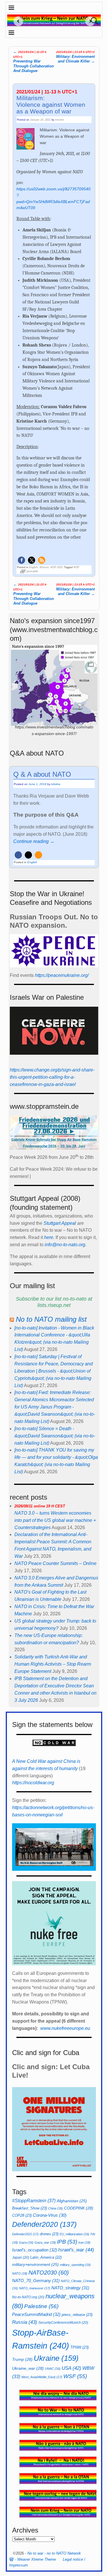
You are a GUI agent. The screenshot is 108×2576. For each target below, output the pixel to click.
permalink (32, 571)
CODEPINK (79, 2208)
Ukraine (56, 2358)
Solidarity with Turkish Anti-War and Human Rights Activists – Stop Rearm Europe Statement (53, 1664)
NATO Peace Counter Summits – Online (55, 1563)
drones (49, 2234)
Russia (25, 2322)
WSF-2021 (57, 567)
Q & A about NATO (42, 774)
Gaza (26, 2242)
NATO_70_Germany (36, 2281)
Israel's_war (76, 2250)
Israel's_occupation (35, 2250)
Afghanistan (72, 2201)
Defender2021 (25, 2234)
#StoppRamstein (34, 2201)
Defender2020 (44, 2224)
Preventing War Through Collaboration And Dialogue (34, 61)
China (55, 2208)
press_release (77, 2315)
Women (44, 567)
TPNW (79, 2347)
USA (71, 2368)
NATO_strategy (70, 2288)
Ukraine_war (28, 2368)
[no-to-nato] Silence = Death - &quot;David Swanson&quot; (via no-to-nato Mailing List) (55, 1436)
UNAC (53, 2369)
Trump (22, 2359)
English (33, 567)
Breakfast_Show (30, 2208)
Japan (21, 2258)
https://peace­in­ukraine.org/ (62, 975)
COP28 (22, 2215)
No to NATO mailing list (51, 1319)
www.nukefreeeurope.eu (65, 2028)
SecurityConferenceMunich (63, 2323)
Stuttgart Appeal (60, 1223)
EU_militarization (74, 2234)
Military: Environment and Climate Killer (75, 57)
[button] (21, 560)
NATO (20, 2273)
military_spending (75, 2265)
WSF (76, 567)
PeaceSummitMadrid (36, 2314)
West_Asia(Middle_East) (42, 2377)
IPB (67, 2242)
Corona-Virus (50, 2215)
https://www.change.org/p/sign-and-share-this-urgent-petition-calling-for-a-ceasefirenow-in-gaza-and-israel (52, 1077)
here (49, 1237)
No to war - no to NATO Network (54, 2553)
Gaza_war (45, 2242)
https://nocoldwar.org (33, 1783)
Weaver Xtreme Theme (37, 2559)
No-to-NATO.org (28, 2297)
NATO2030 (49, 2273)
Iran (84, 2242)
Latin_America (46, 2257)
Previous (16, 21)
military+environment (35, 2265)
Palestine (41, 2306)
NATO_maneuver (35, 2288)
